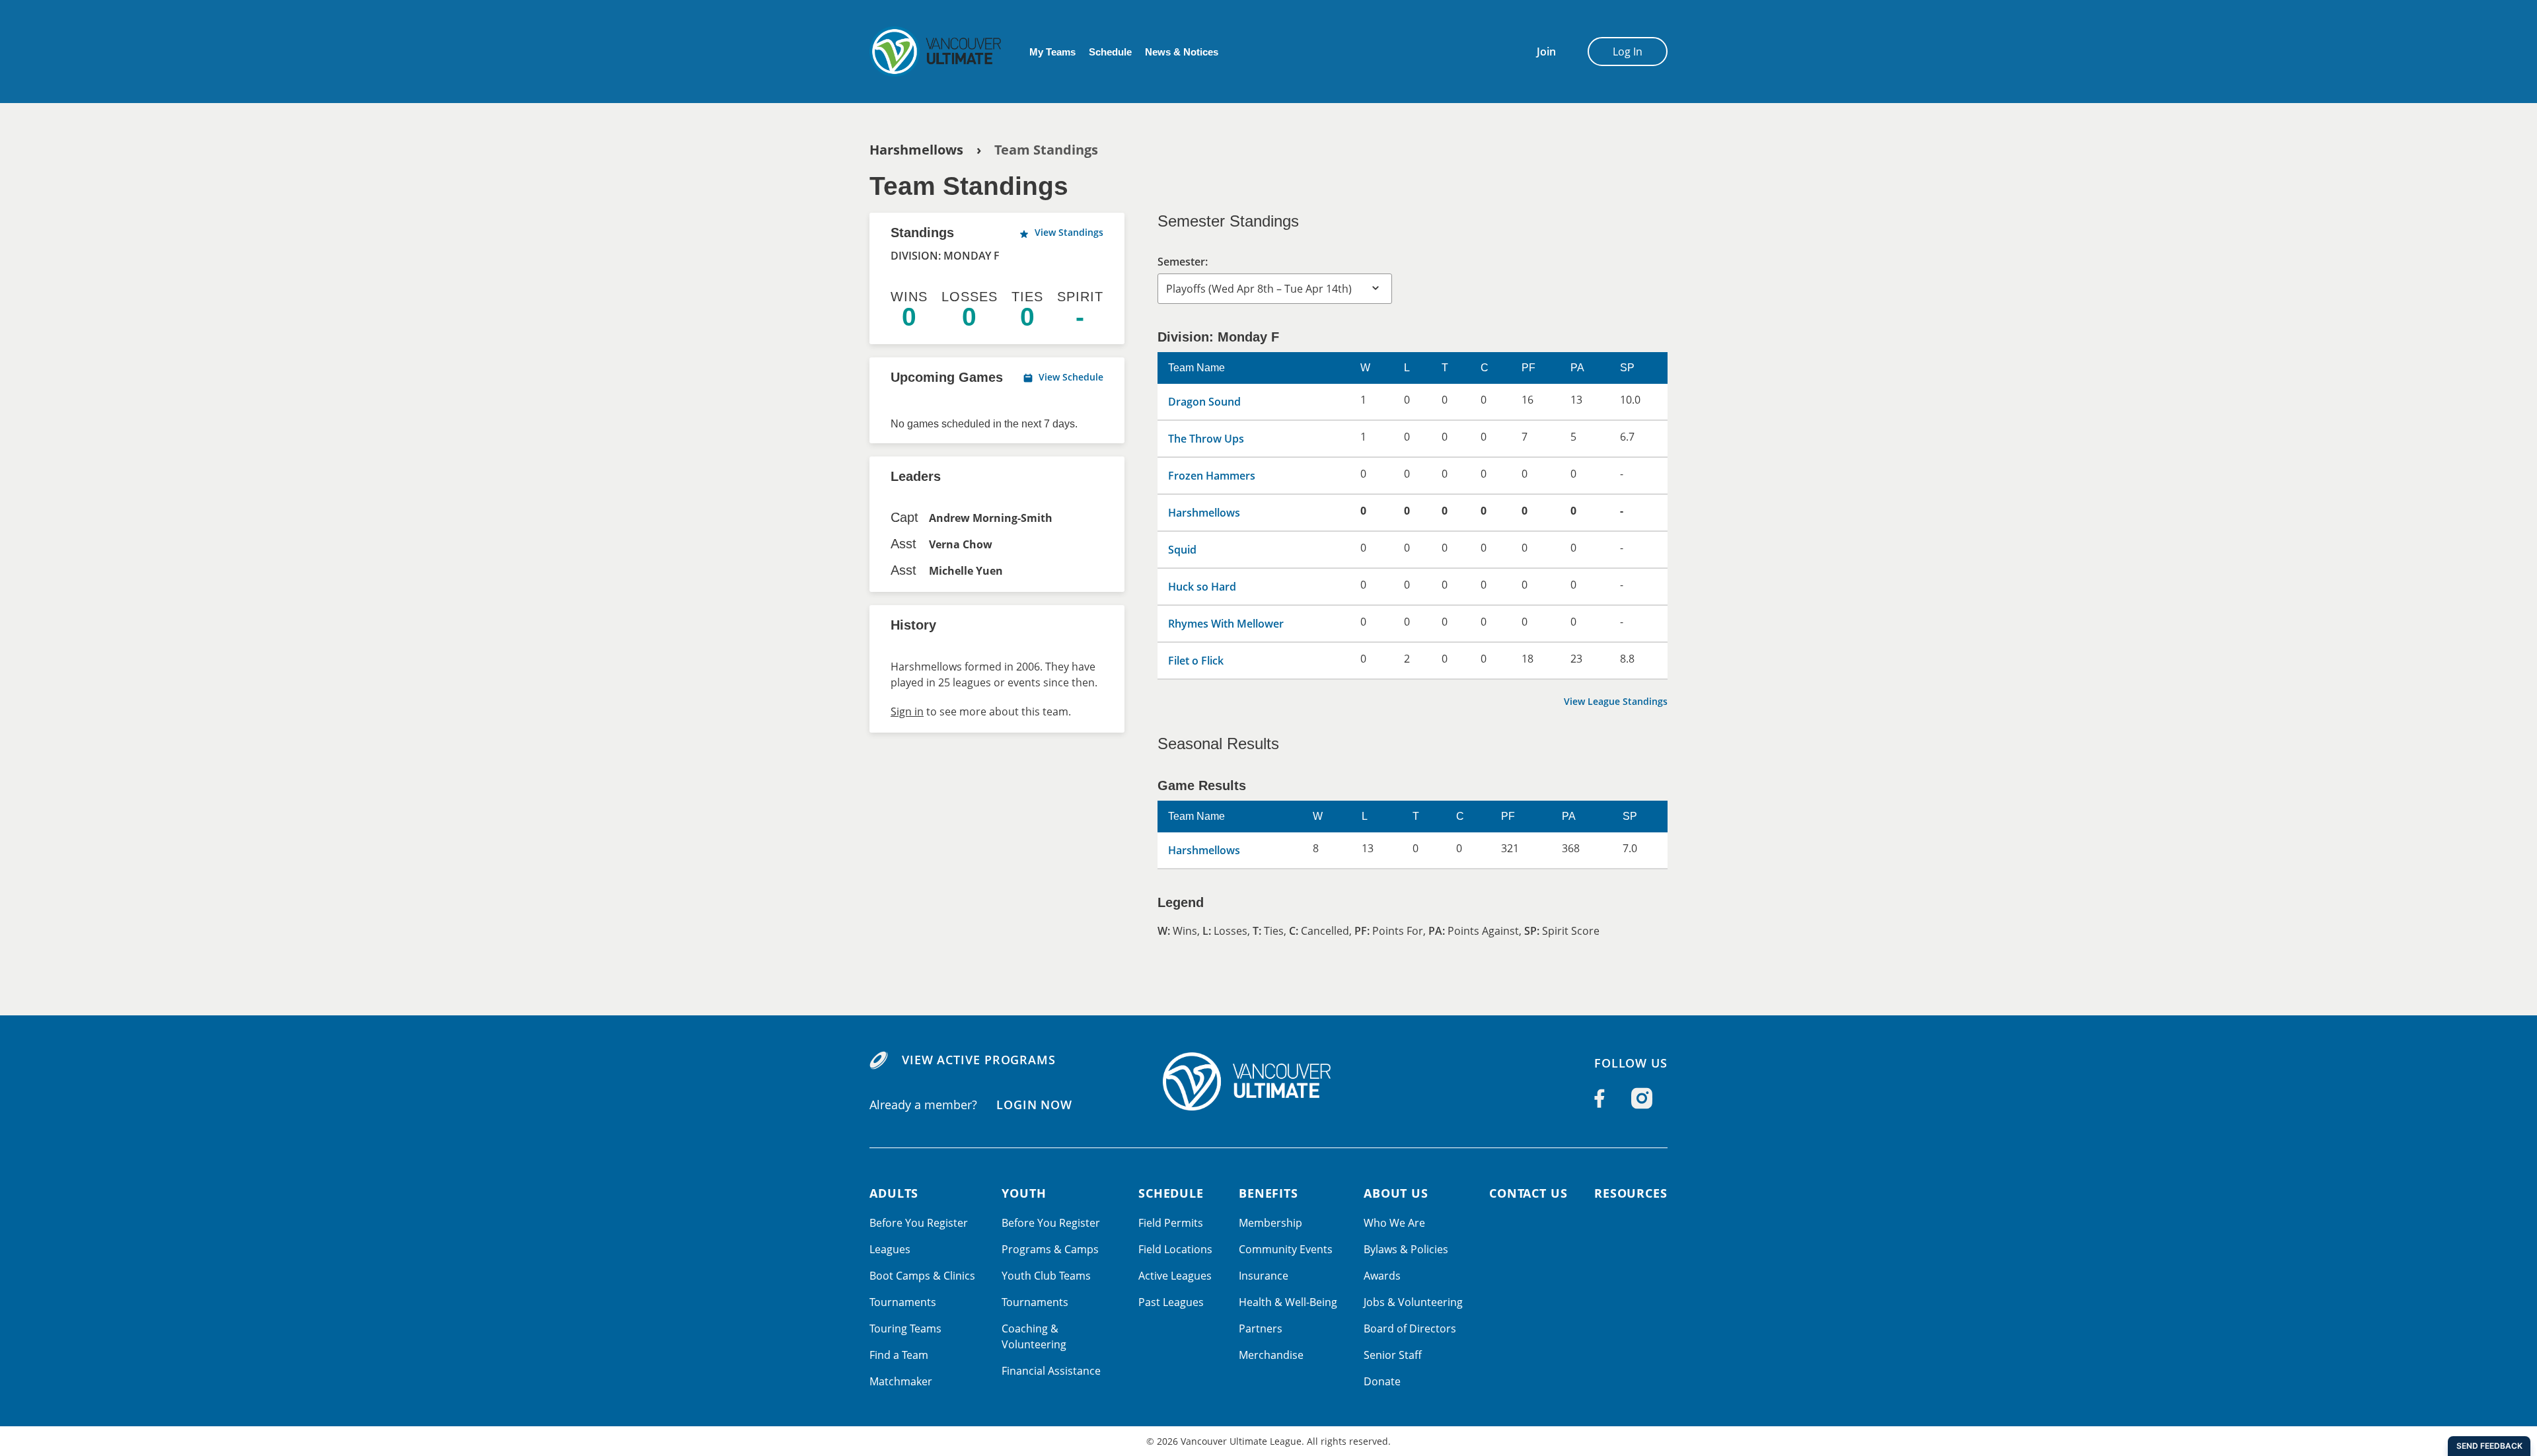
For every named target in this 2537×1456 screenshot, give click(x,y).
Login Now (1034, 1104)
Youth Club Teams (1046, 1276)
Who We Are (1394, 1223)
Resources (1631, 1193)
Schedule (1110, 52)
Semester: (1183, 262)
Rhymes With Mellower (1226, 624)
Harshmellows (916, 150)
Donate (1382, 1381)
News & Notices (1182, 52)
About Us (1396, 1193)
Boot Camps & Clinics (922, 1276)
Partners (1261, 1329)
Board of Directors (1410, 1329)
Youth (1024, 1193)
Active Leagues (1175, 1276)
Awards (1382, 1276)
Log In (1628, 52)
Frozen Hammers (1212, 476)
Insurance (1264, 1276)
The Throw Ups (1206, 439)
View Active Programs (979, 1060)
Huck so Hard (1202, 587)
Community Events (1286, 1249)
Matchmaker (901, 1381)
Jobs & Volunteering (1413, 1302)
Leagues (890, 1249)
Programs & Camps (1050, 1249)
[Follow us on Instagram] (1642, 1099)
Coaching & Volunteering (1034, 1336)
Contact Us (1528, 1193)
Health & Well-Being (1288, 1302)
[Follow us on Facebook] (1599, 1099)
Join (1546, 52)
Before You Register (919, 1223)
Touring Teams (905, 1329)
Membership (1270, 1223)
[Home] (939, 52)
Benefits (1268, 1193)
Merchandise (1271, 1355)
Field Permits (1171, 1223)
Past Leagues (1171, 1302)
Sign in (907, 711)
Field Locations (1175, 1249)
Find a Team (899, 1355)
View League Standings (1616, 701)
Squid (1182, 550)
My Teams (1052, 52)
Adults (894, 1193)
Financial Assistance (1051, 1371)
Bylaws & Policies (1406, 1249)
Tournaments (903, 1302)
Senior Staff (1393, 1355)
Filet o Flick (1196, 661)
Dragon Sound (1204, 402)
